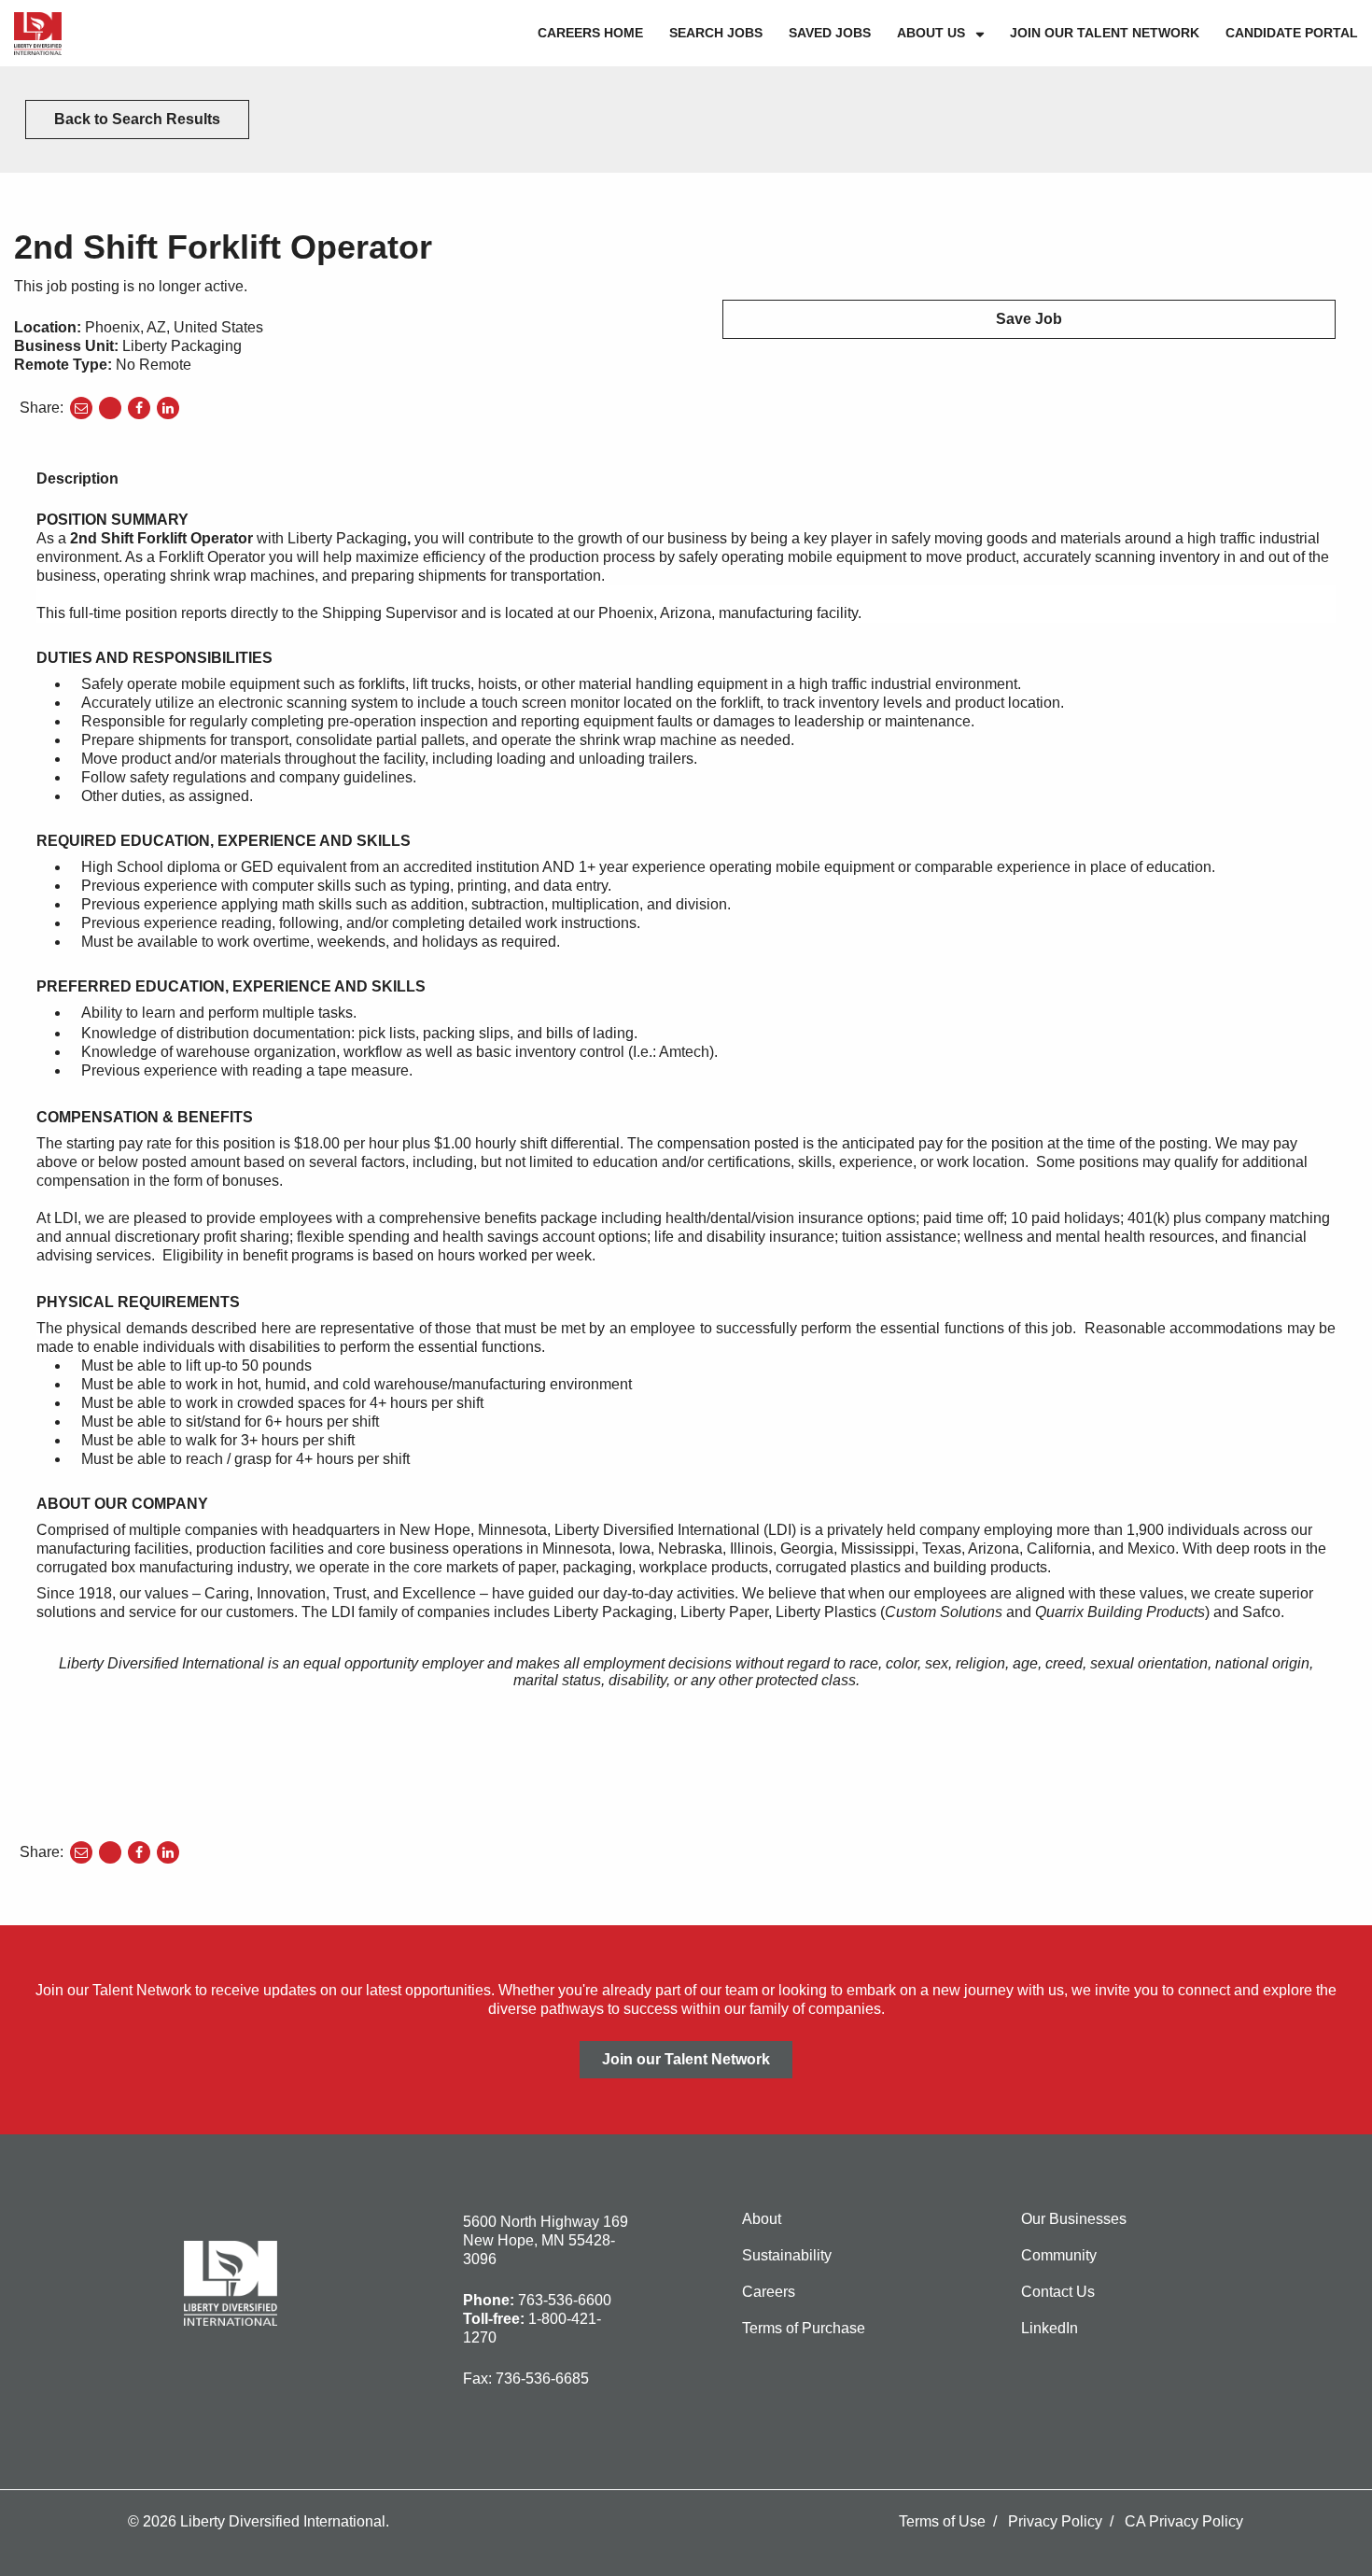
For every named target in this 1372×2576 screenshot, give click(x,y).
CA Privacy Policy (1184, 2521)
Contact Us (1058, 2292)
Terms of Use (942, 2521)
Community (1059, 2255)
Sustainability (787, 2255)
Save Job (1029, 319)
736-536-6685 (542, 2379)
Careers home (590, 33)
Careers (769, 2292)
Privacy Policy (1055, 2521)
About (762, 2219)
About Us (931, 33)
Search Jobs (716, 33)
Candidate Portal (1292, 33)
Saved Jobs (830, 33)
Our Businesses (1074, 2219)
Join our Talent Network (1105, 33)
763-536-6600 (565, 2300)
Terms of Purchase (804, 2328)
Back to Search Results (137, 119)
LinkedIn (1050, 2328)
